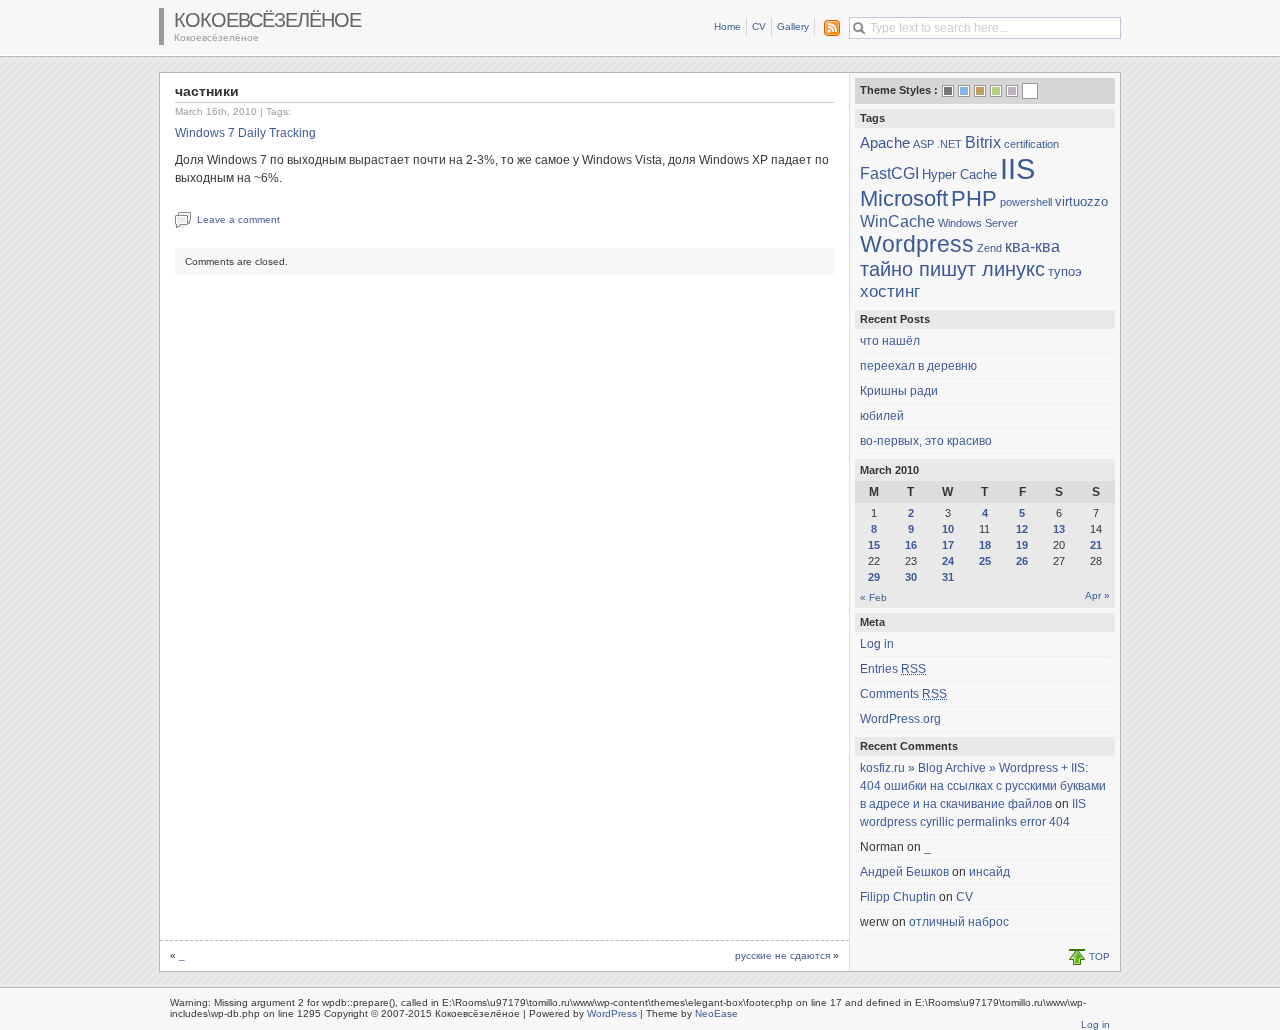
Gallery (793, 26)
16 (911, 545)
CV (759, 26)
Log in (877, 644)
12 (1022, 529)
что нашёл (890, 341)
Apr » (1097, 595)
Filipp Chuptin (898, 897)
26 (1022, 561)
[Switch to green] (996, 91)
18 (985, 545)
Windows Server (978, 223)
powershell (1026, 202)
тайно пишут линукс (952, 269)
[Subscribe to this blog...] (828, 28)
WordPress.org (900, 719)
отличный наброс (959, 922)
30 (911, 577)
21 (1096, 545)
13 (1059, 529)
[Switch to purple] (1012, 91)
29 (874, 577)
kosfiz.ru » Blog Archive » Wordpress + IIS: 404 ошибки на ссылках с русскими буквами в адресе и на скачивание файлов (983, 786)
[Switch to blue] (964, 91)
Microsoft (904, 198)
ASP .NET (937, 144)
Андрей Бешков (904, 872)
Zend (989, 248)
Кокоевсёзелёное (267, 20)
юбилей (882, 416)
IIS (1017, 168)
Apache (885, 143)
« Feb (873, 597)
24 (948, 561)
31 (948, 577)
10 (948, 529)
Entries (893, 669)
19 (1022, 545)
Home (727, 26)
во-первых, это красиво (926, 441)
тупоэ (1065, 271)
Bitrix (983, 142)
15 (874, 545)
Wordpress (917, 244)
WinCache (897, 221)
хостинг (890, 291)
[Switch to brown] (980, 91)
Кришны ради (899, 391)
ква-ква (1032, 246)
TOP (1099, 956)
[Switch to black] (948, 91)
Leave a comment (238, 219)
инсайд (989, 872)
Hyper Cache (959, 174)
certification (1031, 144)
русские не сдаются (782, 955)
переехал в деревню (918, 366)
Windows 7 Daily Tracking (245, 133)
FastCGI (889, 173)
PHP (974, 198)
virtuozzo (1081, 201)
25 (985, 561)
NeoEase (716, 1013)
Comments (903, 694)
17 (948, 545)
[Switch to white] (1030, 93)
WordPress (612, 1013)
